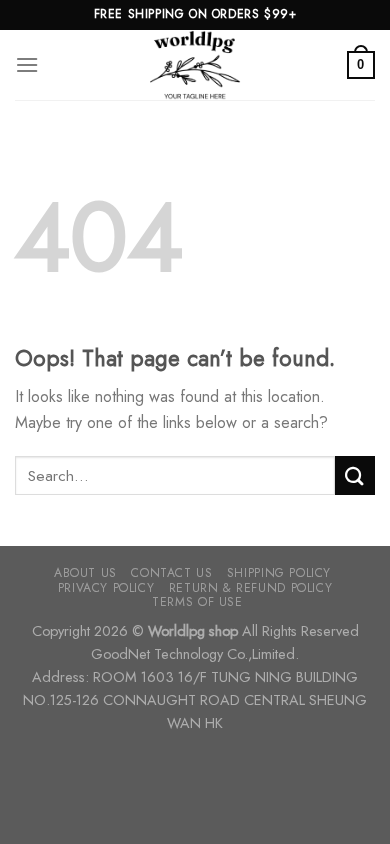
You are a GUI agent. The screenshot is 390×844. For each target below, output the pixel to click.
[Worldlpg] (195, 65)
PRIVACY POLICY (106, 588)
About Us (85, 573)
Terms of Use (197, 602)
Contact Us (171, 573)
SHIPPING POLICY (279, 573)
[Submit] (355, 475)
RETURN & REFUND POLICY (250, 588)
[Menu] (27, 64)
